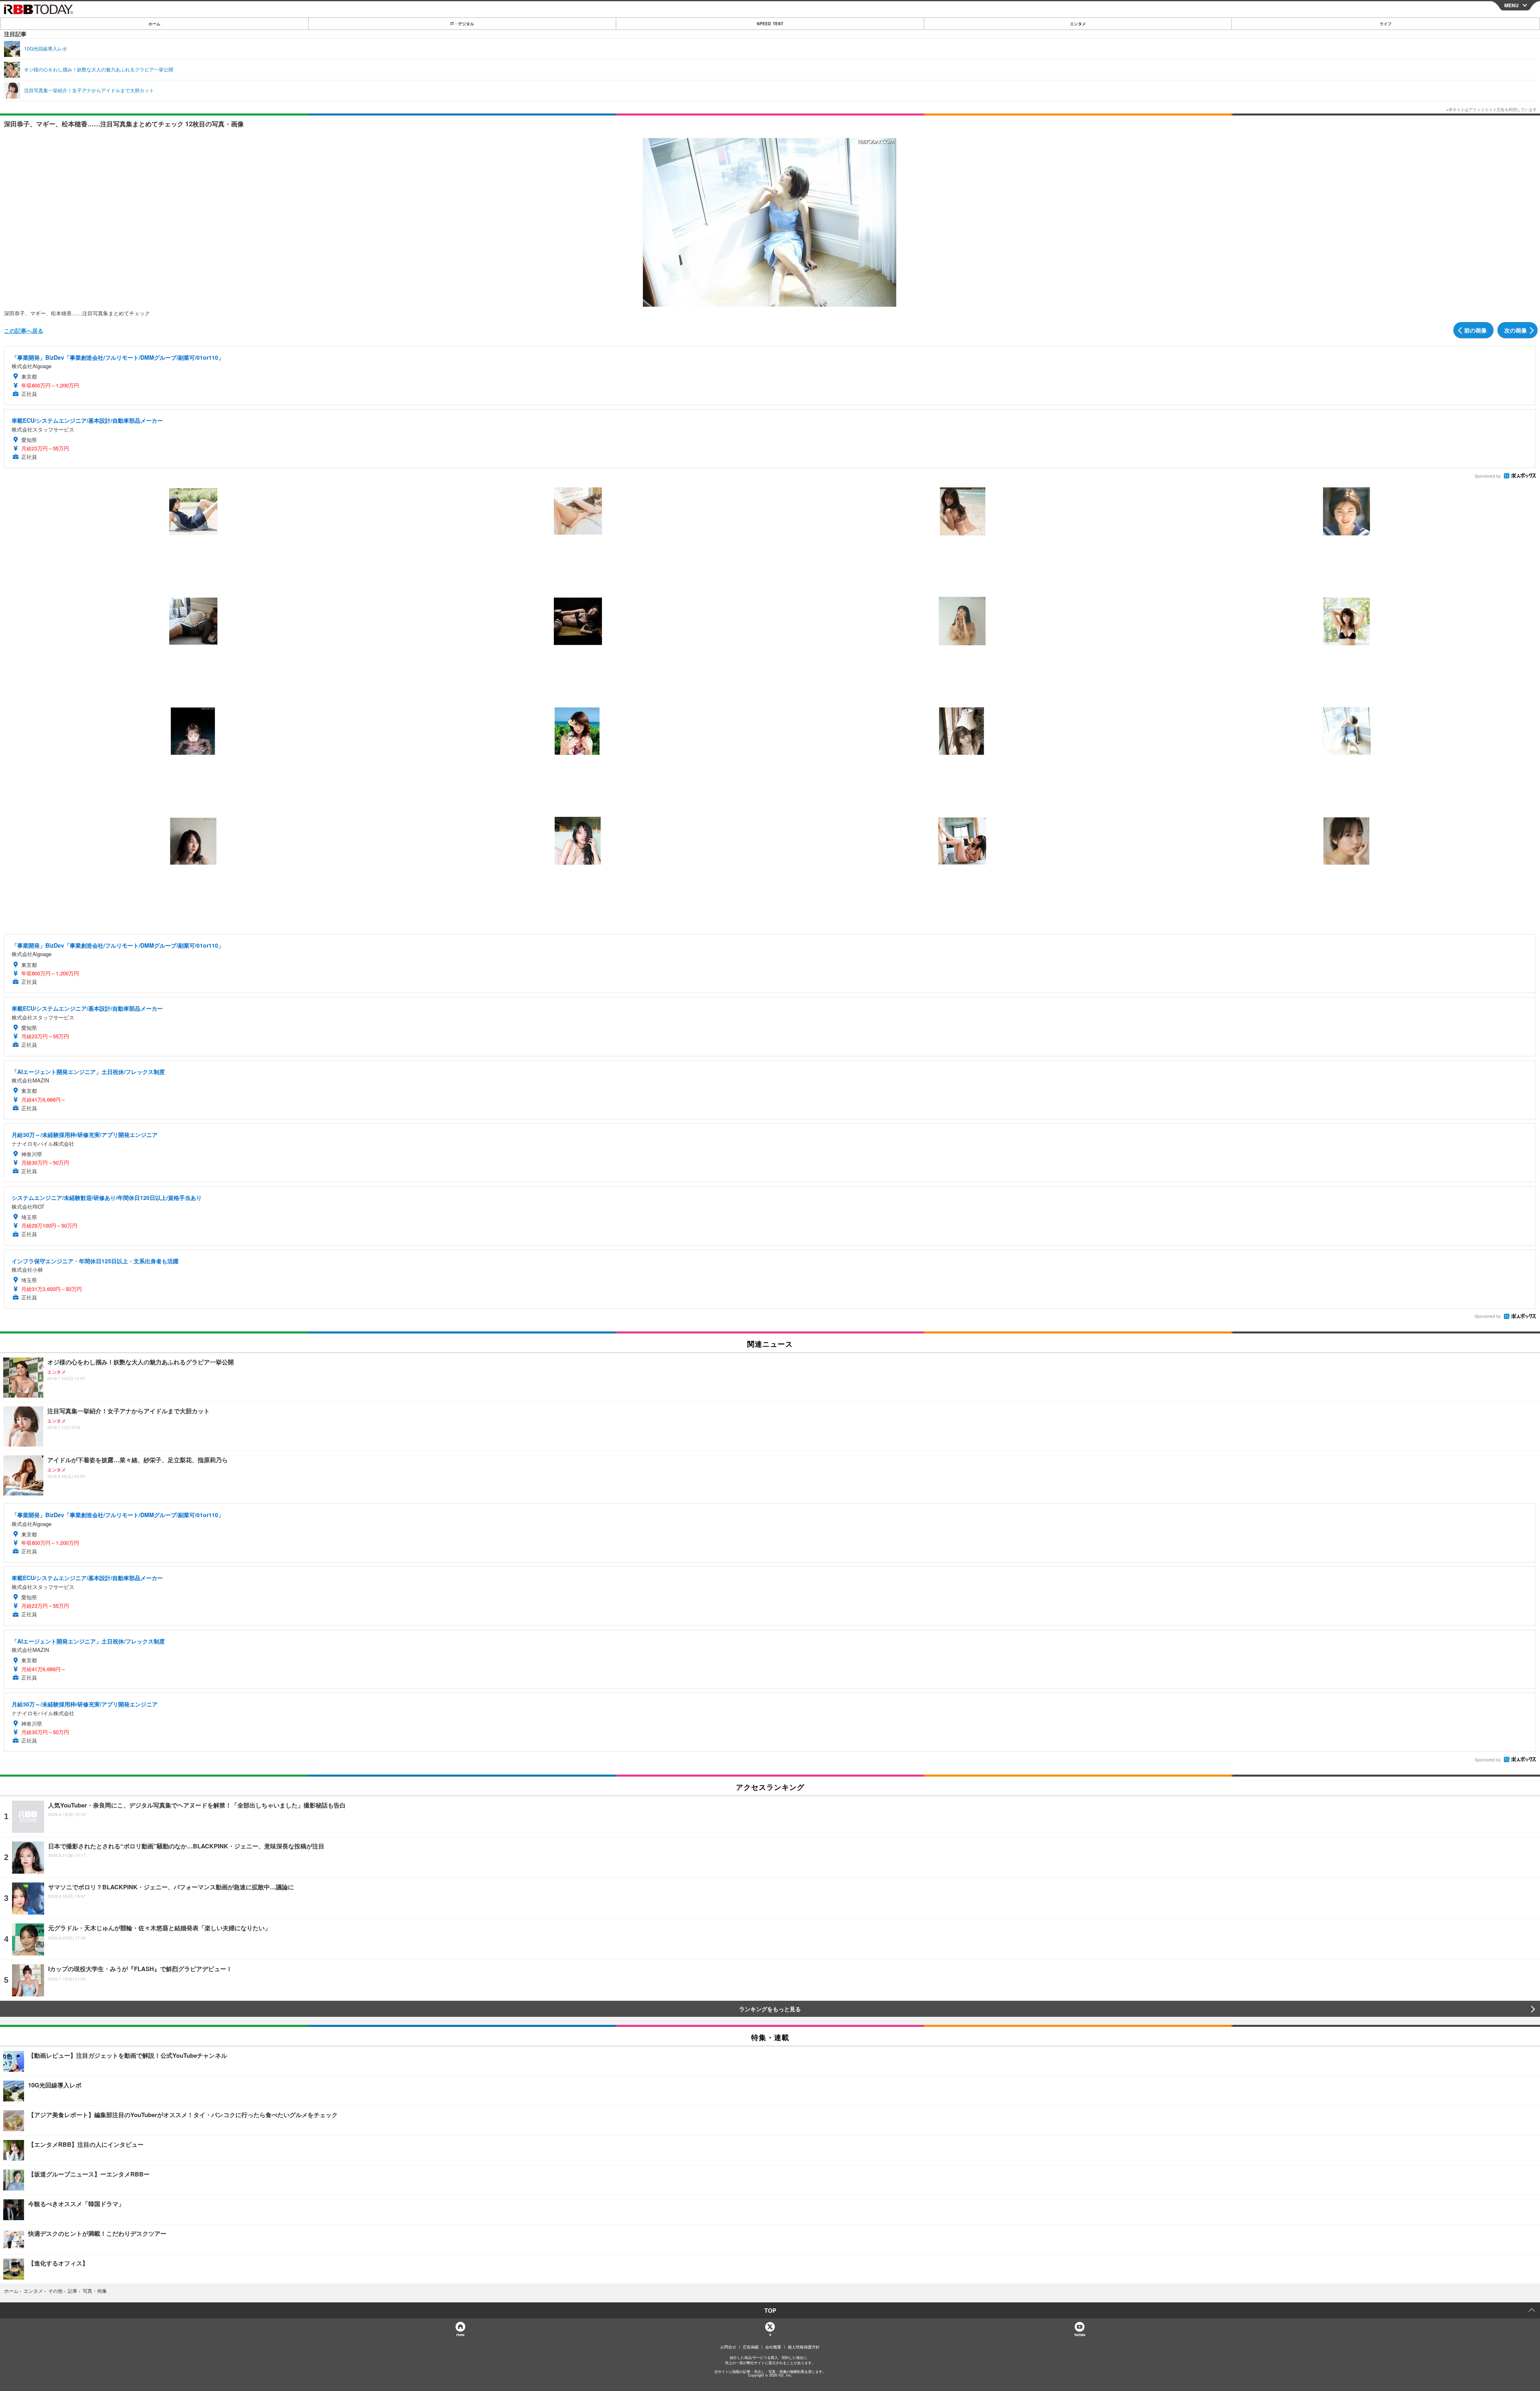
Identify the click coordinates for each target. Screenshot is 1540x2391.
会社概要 (773, 2347)
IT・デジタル (462, 24)
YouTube (1080, 2335)
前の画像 (1475, 330)
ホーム (154, 24)
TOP (770, 2310)
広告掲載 (751, 2347)
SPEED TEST (770, 24)
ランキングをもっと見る (770, 2009)
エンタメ (1078, 24)
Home (460, 2335)
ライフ (1386, 24)
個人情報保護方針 (804, 2347)
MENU (1512, 5)
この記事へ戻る (24, 330)
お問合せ (728, 2347)
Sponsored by (1488, 476)
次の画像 (1516, 330)
